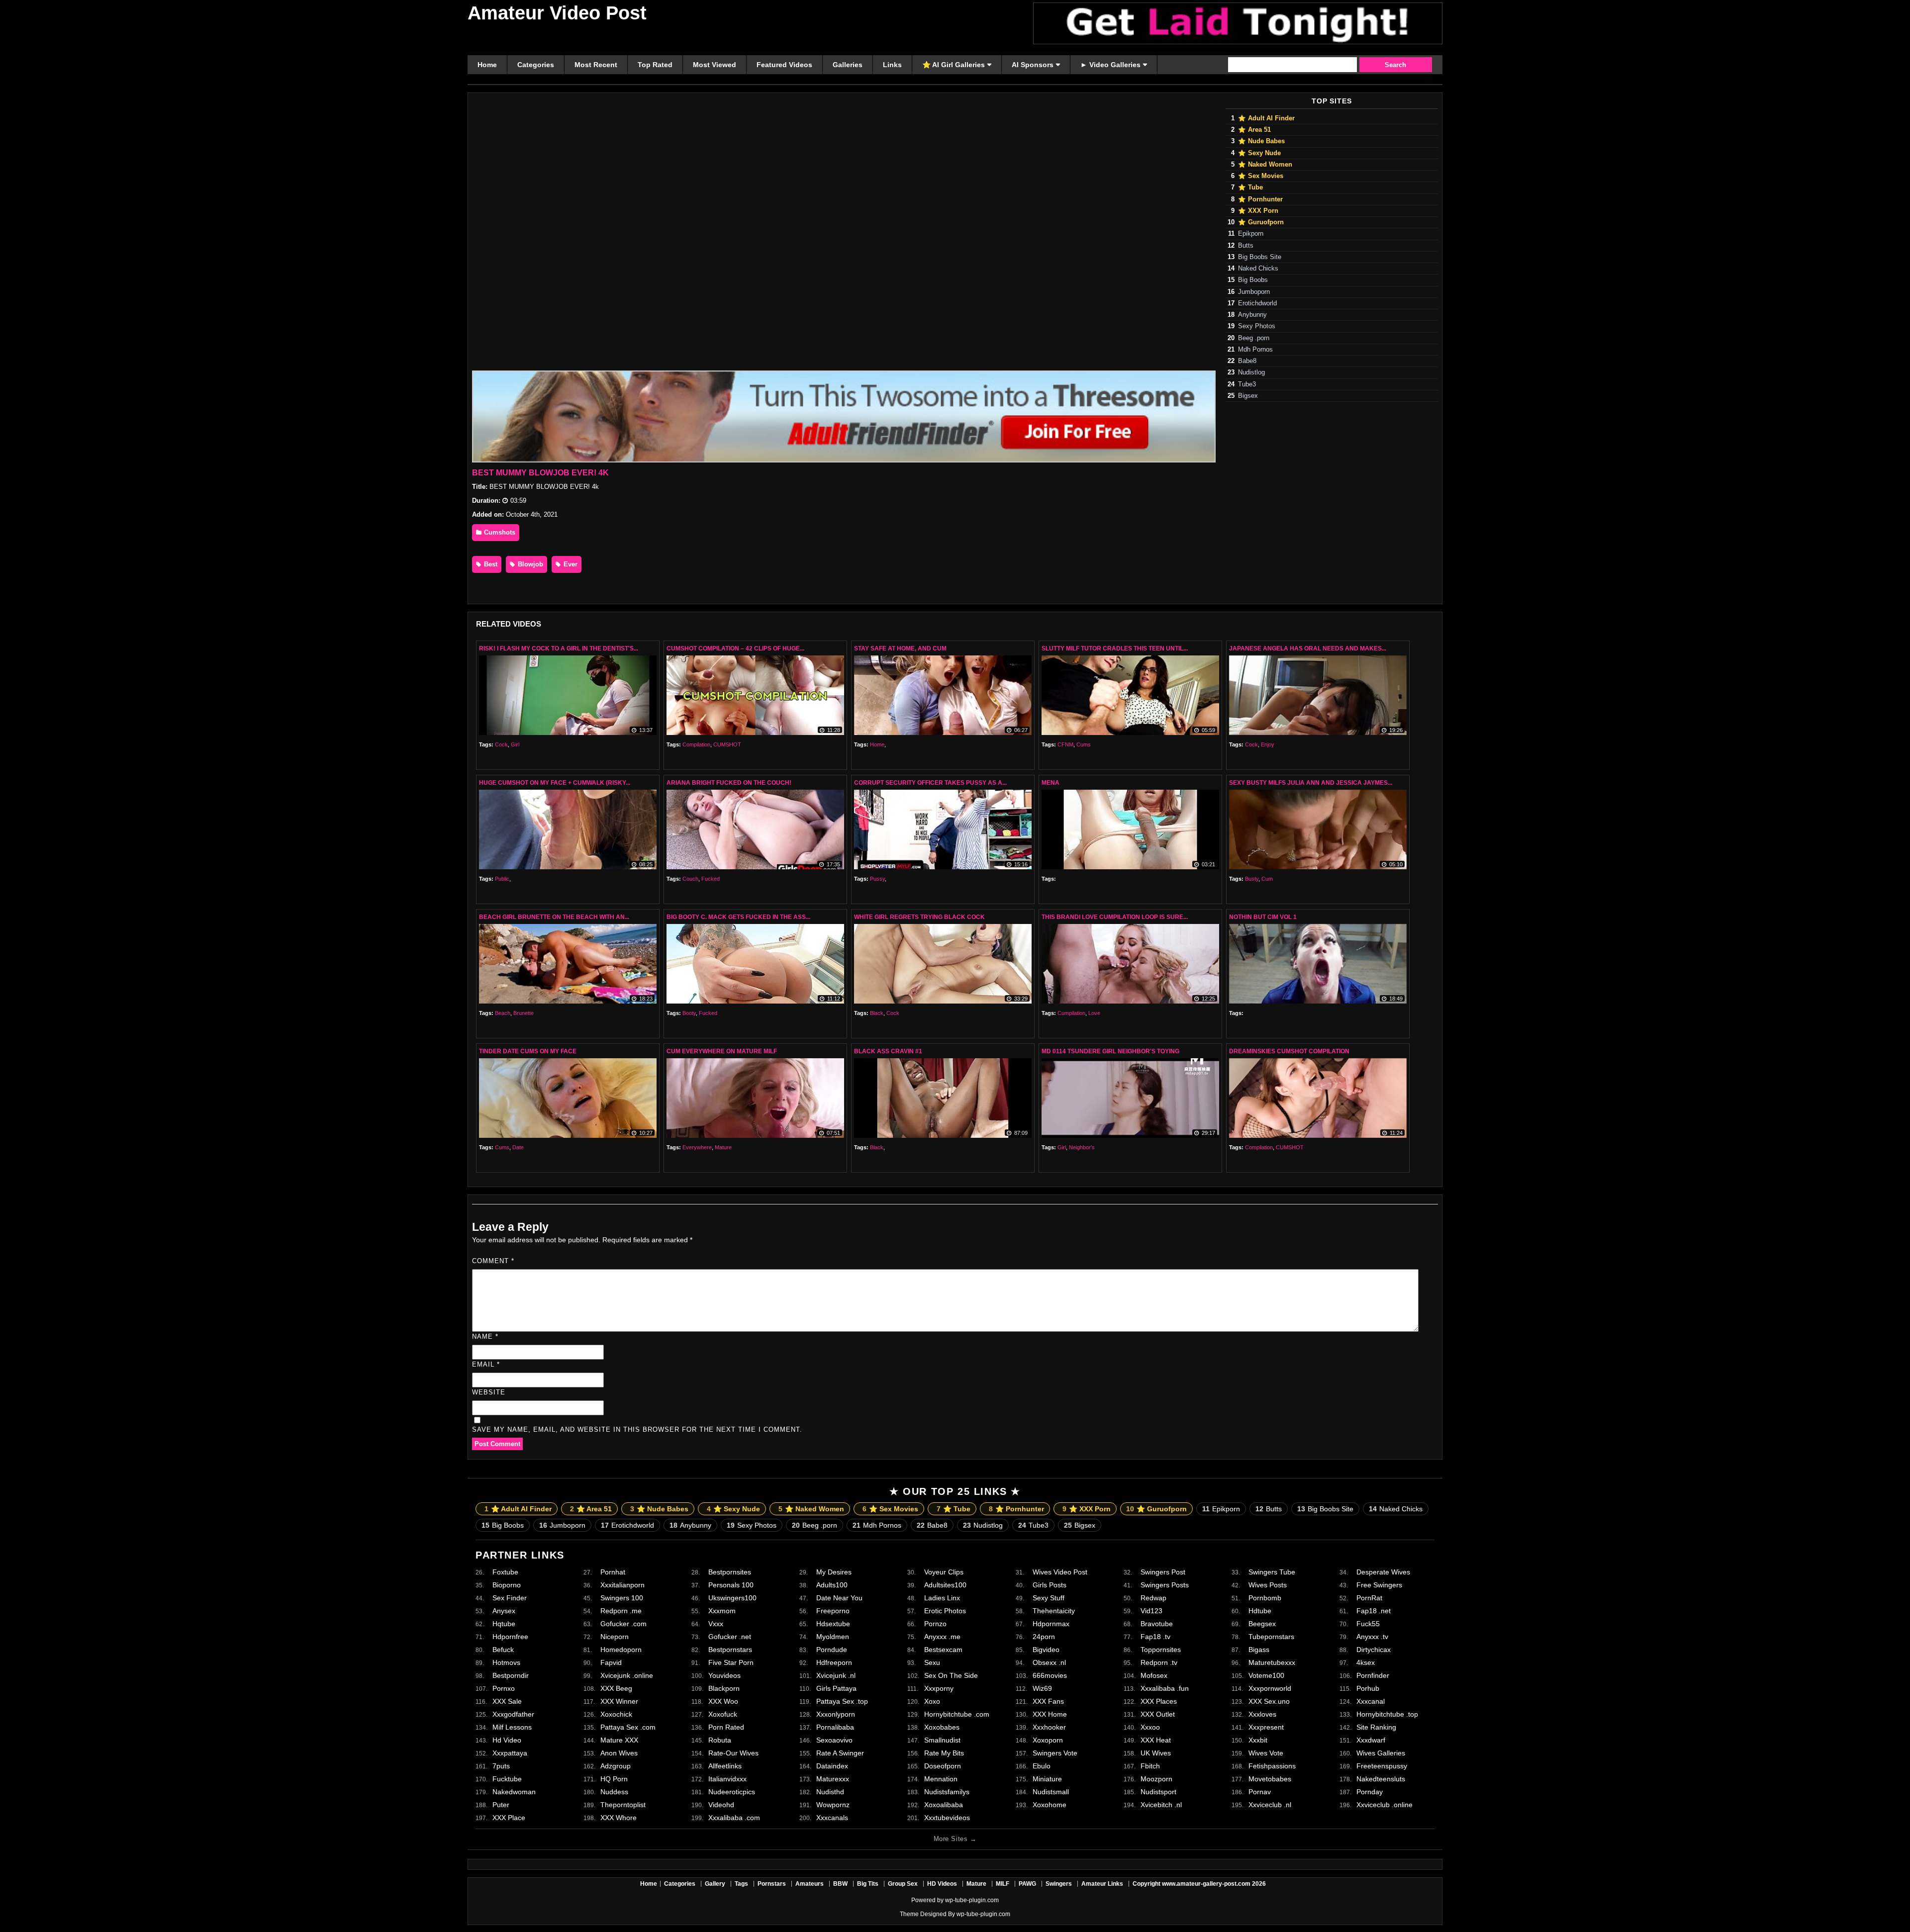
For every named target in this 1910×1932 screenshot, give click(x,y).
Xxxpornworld (1270, 1688)
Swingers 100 (622, 1598)
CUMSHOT (727, 744)
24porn (1044, 1637)
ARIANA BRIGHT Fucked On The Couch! (729, 783)
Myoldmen (833, 1637)
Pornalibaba (835, 1727)
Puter (501, 1805)
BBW (840, 1884)
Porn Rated (726, 1727)
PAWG (1027, 1884)
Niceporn (615, 1637)
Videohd (721, 1805)
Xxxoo (1150, 1727)
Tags (741, 1884)
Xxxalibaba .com (734, 1818)
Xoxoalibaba (944, 1805)
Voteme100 (1266, 1675)
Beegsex (1262, 1624)
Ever (570, 564)
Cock (501, 744)
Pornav (1260, 1792)
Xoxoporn (1048, 1740)
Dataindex (832, 1766)
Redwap (1153, 1598)
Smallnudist (942, 1740)
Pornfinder (1373, 1675)
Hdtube (1260, 1611)
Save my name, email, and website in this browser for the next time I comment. (637, 1429)
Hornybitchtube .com (957, 1714)
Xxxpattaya (510, 1753)
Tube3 (1247, 384)
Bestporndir (511, 1675)
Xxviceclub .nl (1270, 1805)
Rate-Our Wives (733, 1753)
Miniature (1047, 1779)
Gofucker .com (623, 1624)
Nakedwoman (514, 1792)
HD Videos (942, 1884)
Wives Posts (1268, 1585)
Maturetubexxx (1272, 1662)
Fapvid (611, 1662)
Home (877, 744)
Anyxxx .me (942, 1637)
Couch (690, 879)
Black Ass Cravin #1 (888, 1051)
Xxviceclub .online (1385, 1805)
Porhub (1368, 1688)
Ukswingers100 (732, 1598)
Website (489, 1392)
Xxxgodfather (513, 1714)
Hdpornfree (510, 1637)
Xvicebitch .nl (1161, 1805)
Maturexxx (833, 1779)
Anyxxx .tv (1372, 1637)
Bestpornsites (730, 1572)
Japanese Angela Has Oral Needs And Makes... (1308, 648)
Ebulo (1042, 1766)
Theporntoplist (623, 1805)
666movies (1050, 1675)
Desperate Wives (1383, 1572)
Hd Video (507, 1740)
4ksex (1366, 1662)
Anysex (504, 1611)
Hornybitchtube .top (1387, 1714)
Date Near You (839, 1598)
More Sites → (955, 1839)
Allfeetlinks (725, 1766)
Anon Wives (619, 1753)
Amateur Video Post (557, 13)
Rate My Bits (944, 1753)
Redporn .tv (1159, 1662)
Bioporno (507, 1585)
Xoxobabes (942, 1727)
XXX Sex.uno (1269, 1701)
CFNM (1065, 744)
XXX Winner (619, 1701)
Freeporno (833, 1611)
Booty (689, 1013)
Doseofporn (943, 1766)
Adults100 (832, 1585)
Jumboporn (1254, 292)
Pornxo (504, 1688)
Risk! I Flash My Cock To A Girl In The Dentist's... (559, 648)
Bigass (1259, 1650)
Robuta (720, 1740)
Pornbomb (1265, 1598)
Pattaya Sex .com (628, 1727)
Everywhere (697, 1147)
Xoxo (932, 1701)
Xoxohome (1050, 1805)
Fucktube (507, 1779)
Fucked (711, 879)
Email (486, 1364)
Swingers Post (1163, 1572)
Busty (1252, 879)
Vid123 (1151, 1611)
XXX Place (509, 1818)
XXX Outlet (1158, 1714)
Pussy (877, 879)
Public (502, 879)
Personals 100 (731, 1585)
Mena (1050, 783)
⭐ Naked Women (1265, 165)
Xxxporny (939, 1688)
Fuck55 (1368, 1624)
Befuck (503, 1650)
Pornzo (935, 1624)
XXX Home (1050, 1714)
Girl (515, 744)
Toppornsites (1161, 1650)
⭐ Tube (1250, 187)
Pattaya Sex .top (842, 1701)
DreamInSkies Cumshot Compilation (1289, 1051)
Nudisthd (830, 1792)
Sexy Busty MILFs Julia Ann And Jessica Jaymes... (1311, 783)
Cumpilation (1071, 1013)
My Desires (834, 1572)
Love (1094, 1013)
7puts (501, 1766)
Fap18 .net (1374, 1611)
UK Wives (1156, 1753)
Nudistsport (1158, 1792)
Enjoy (1268, 744)
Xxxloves (1262, 1714)
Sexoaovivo (834, 1740)
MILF (1003, 1884)
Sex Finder (510, 1598)
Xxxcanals (832, 1818)
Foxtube (505, 1572)
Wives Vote (1266, 1753)
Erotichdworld (1257, 303)
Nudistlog (1251, 372)
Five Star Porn (731, 1662)
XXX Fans (1048, 1701)
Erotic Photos (945, 1611)
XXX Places (1159, 1701)
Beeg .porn (1254, 338)
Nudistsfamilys (947, 1792)
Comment (493, 1261)
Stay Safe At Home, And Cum (900, 648)
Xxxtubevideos (947, 1818)
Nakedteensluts (1381, 1779)
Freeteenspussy (1382, 1766)
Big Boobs (1253, 280)
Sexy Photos (1257, 326)
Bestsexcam (943, 1650)
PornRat (1369, 1598)
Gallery (715, 1884)
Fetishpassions (1272, 1766)
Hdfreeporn (834, 1662)
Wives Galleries (1381, 1753)
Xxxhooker (1049, 1727)
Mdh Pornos (1255, 350)
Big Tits (868, 1884)
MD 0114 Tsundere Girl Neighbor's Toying (1110, 1051)
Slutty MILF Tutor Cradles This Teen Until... (1115, 648)
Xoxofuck (723, 1714)
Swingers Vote (1055, 1753)
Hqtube (504, 1624)
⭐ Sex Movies (1261, 176)
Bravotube (1157, 1624)
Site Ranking (1376, 1727)
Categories (680, 1884)
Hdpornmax (1051, 1624)
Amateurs (810, 1884)
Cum (1267, 879)
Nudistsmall (1051, 1792)
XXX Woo (723, 1701)
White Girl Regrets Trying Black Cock (919, 917)
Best (490, 564)
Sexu (932, 1662)
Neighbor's (1082, 1147)
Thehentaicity (1054, 1611)
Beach (503, 1013)
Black (877, 1013)
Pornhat (613, 1572)
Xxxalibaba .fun (1165, 1688)
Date (518, 1147)
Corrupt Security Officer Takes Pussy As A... (930, 783)
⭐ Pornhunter (1260, 199)
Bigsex (1248, 396)
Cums (1084, 744)
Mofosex (1154, 1675)
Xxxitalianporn (622, 1585)
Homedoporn (621, 1650)
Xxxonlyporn (836, 1714)
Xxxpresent (1266, 1727)
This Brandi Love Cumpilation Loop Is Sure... (1115, 917)
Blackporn (724, 1688)
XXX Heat (1156, 1740)
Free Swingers (1379, 1585)
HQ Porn (614, 1779)
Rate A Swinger (840, 1753)
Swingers (1059, 1884)
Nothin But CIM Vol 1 (1263, 917)
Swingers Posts (1165, 1585)
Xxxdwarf (1371, 1740)
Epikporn (1251, 234)
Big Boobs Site (1260, 257)
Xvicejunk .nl (836, 1675)
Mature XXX (619, 1740)
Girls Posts (1050, 1585)
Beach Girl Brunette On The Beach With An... (554, 917)
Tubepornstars (1271, 1637)
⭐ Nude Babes (1261, 141)
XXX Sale (507, 1701)
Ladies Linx (942, 1598)
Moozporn (1156, 1779)
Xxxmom (722, 1611)
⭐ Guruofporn (1261, 222)
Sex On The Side (951, 1675)
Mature (723, 1147)
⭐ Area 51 (1254, 130)
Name (485, 1336)
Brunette (524, 1013)
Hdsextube (833, 1624)
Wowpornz (833, 1805)
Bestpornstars (730, 1650)
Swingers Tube (1272, 1572)
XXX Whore (619, 1818)
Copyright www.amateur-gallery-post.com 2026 (1199, 1884)
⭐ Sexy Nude (1259, 153)
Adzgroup (616, 1766)
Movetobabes (1270, 1779)
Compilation (696, 744)
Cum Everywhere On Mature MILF (722, 1051)
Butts (1246, 246)
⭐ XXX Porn (1258, 211)
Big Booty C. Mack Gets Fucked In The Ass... (738, 917)
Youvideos (724, 1675)
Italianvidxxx (727, 1779)
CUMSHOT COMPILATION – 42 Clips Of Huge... (735, 648)
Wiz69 (1042, 1688)
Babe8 (1247, 361)
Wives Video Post (1060, 1572)
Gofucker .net (730, 1637)
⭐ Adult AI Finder (1266, 118)
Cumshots (499, 532)
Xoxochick (616, 1714)
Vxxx (716, 1624)
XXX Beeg (616, 1688)
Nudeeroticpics (732, 1792)
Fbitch (1150, 1766)
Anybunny (1252, 315)
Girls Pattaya (836, 1688)
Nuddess (614, 1792)
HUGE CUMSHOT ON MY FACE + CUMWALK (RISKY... (555, 783)
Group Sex (903, 1884)
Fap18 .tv (1155, 1637)
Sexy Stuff (1049, 1598)
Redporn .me (621, 1611)
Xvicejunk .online (627, 1675)
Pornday (1370, 1792)
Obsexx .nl (1049, 1662)
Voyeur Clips (944, 1572)
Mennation (941, 1779)
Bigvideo (1046, 1650)
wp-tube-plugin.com (972, 1900)
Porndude (832, 1650)
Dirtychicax (1374, 1650)
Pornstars (772, 1884)
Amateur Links (1102, 1884)
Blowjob (529, 564)
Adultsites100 (945, 1585)
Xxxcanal (1371, 1701)
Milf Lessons (512, 1727)
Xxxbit (1258, 1740)
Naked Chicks (1258, 269)
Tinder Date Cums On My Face (528, 1051)
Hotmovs (506, 1662)
